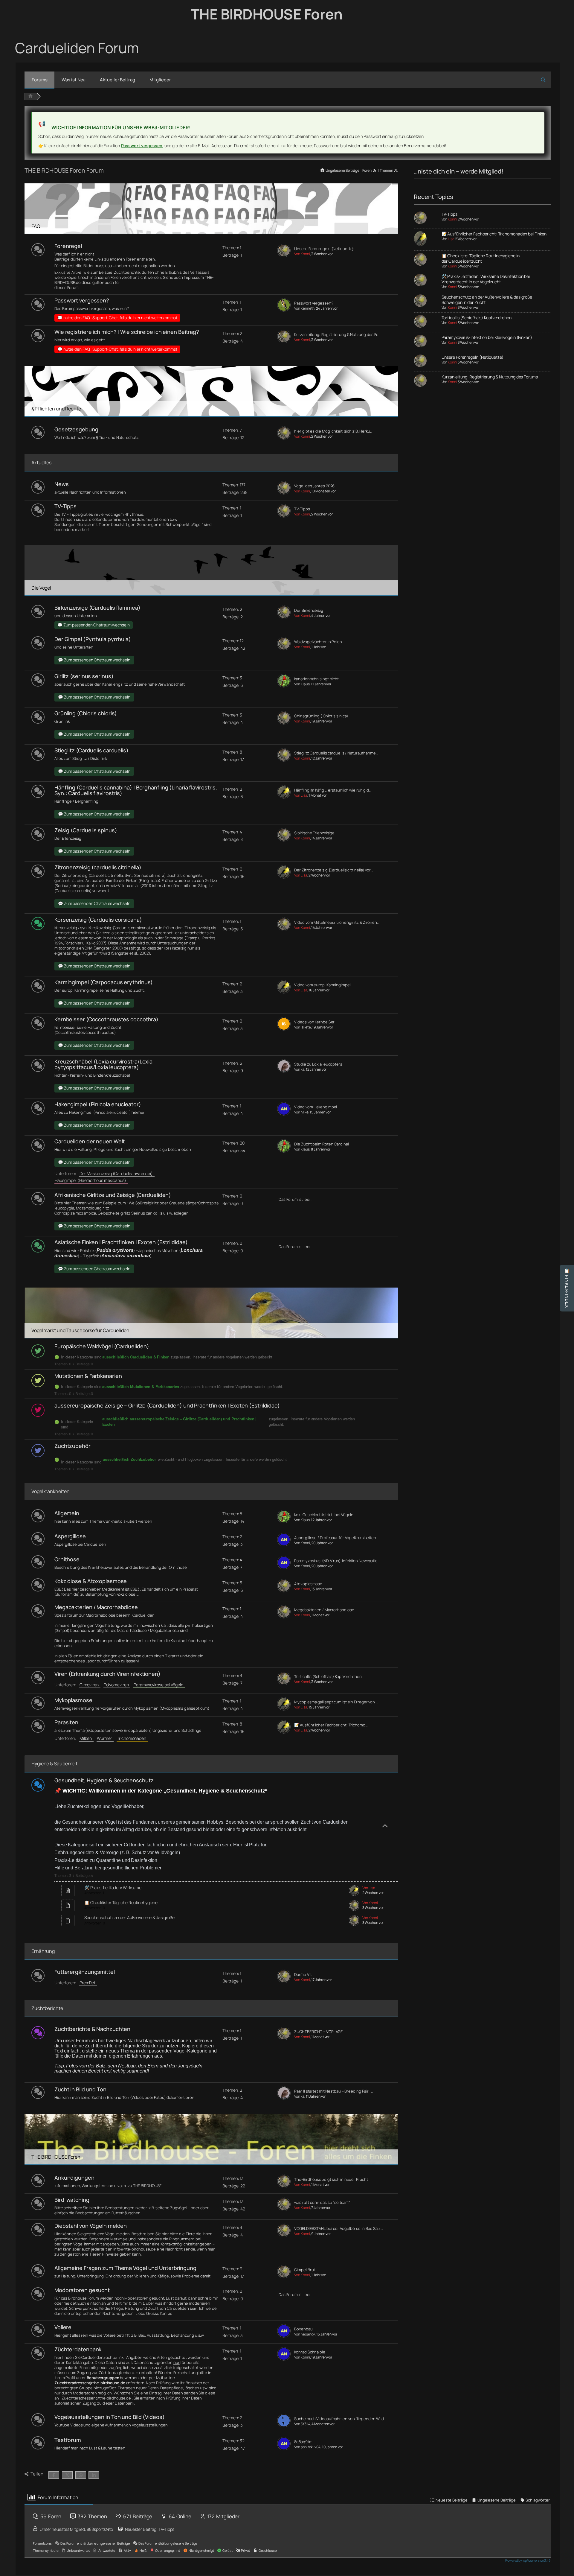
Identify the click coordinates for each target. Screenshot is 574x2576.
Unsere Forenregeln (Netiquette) (324, 249)
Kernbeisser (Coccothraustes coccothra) (106, 1019)
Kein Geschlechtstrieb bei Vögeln (324, 1515)
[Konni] (284, 256)
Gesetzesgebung (76, 429)
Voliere (63, 2327)
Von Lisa (301, 795)
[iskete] (284, 1029)
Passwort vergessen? (82, 300)
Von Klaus (302, 684)
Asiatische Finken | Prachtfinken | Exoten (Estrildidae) (121, 1242)
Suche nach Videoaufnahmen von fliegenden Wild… (340, 2419)
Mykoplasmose (73, 1700)
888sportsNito (100, 2529)
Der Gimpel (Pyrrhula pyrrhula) (93, 639)
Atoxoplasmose (308, 1584)
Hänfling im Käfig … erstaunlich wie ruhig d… (333, 790)
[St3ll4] (284, 2426)
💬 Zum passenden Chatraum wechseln (94, 625)
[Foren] (30, 96)
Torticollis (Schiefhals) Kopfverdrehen (328, 1677)
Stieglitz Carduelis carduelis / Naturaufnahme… (336, 753)
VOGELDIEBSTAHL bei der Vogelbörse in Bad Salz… (338, 2229)
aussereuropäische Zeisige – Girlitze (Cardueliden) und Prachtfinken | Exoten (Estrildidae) (167, 1405)
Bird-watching (72, 2200)
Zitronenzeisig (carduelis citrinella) (98, 867)
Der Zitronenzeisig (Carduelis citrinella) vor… (333, 870)
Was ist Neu (74, 80)
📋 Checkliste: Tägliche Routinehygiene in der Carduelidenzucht (481, 258)
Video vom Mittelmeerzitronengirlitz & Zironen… (337, 922)
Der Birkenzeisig (309, 610)
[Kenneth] (284, 310)
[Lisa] (284, 797)
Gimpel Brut (305, 2270)
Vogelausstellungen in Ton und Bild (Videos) (110, 2417)
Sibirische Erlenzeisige (314, 833)
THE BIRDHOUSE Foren (267, 14)
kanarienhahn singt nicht (316, 679)
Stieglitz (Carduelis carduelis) (91, 750)
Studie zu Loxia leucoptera (318, 1064)
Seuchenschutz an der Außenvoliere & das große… (130, 1917)
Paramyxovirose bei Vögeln (159, 1685)
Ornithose (67, 1559)
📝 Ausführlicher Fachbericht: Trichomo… (331, 1725)
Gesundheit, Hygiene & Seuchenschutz (104, 1780)
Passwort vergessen (142, 146)
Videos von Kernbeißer (314, 1022)
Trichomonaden (132, 1738)
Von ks (299, 1069)
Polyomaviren (117, 1685)
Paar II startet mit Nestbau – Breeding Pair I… (333, 2091)
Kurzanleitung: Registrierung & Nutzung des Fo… (337, 335)
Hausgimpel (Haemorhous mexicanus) (91, 1180)
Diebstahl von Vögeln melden (91, 2226)
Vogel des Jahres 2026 (314, 486)
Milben (87, 1738)
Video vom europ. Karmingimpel (322, 985)
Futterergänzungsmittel (85, 1972)
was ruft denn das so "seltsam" (322, 2203)
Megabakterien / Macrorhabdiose (96, 1607)
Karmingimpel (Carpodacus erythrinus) (104, 982)
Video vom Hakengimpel (316, 1107)
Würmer (105, 1738)
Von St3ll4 (302, 2424)
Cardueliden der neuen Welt (90, 1141)
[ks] (284, 1071)
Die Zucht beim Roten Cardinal (321, 1144)
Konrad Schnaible (310, 2352)
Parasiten (66, 1722)
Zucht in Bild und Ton (80, 2089)
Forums (39, 80)
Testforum (68, 2440)
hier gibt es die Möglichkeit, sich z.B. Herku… (333, 431)
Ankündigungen (74, 2178)
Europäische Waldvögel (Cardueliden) (102, 1346)
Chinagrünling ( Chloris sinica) (321, 716)
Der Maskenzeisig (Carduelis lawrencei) (117, 1173)
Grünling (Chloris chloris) (86, 713)
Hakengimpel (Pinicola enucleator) (98, 1104)
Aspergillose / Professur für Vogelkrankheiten (335, 1538)
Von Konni (302, 254)
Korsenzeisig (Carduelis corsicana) (98, 920)
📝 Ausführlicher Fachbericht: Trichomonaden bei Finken (494, 234)
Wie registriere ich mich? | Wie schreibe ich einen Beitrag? (127, 332)
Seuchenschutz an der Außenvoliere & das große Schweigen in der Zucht (487, 300)
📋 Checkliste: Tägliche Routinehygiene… (122, 1902)
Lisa (451, 239)
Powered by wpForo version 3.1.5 (528, 2560)
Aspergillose (70, 1536)
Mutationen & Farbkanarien (88, 1376)
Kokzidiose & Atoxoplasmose (91, 1581)
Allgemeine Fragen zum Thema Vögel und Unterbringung (125, 2268)
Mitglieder (160, 80)
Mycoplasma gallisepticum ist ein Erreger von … (336, 1702)
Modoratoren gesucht (82, 2290)
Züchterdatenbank (78, 2349)
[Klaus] (284, 686)
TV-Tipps (65, 506)
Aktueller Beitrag (117, 80)
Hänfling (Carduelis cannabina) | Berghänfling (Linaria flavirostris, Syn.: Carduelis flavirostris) (136, 790)
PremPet (88, 1983)
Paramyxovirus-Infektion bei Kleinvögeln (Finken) (487, 337)
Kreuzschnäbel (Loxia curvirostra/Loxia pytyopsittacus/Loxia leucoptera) (103, 1064)
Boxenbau (303, 2329)
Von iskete (302, 1027)
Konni (452, 219)
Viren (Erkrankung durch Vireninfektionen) (107, 1674)
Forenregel (68, 246)
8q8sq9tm (303, 2442)
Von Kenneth (304, 308)
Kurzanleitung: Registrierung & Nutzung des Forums (490, 377)
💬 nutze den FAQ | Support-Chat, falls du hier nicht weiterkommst (117, 318)
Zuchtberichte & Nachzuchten (92, 2029)
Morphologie (126, 938)
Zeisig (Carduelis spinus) (86, 830)
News (62, 484)
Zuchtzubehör (72, 1446)
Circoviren (90, 1685)
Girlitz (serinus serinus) (84, 676)
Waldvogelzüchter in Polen (318, 642)
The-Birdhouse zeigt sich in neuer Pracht (331, 2179)
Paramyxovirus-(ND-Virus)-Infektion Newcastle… (337, 1561)
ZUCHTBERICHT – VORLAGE (318, 2032)
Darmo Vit (303, 1975)
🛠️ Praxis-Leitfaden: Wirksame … (115, 1888)
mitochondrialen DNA (73, 948)
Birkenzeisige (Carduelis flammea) (97, 608)
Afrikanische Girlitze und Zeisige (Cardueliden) (113, 1195)
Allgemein (67, 1513)
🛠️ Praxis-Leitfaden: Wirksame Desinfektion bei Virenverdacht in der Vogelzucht (486, 279)
